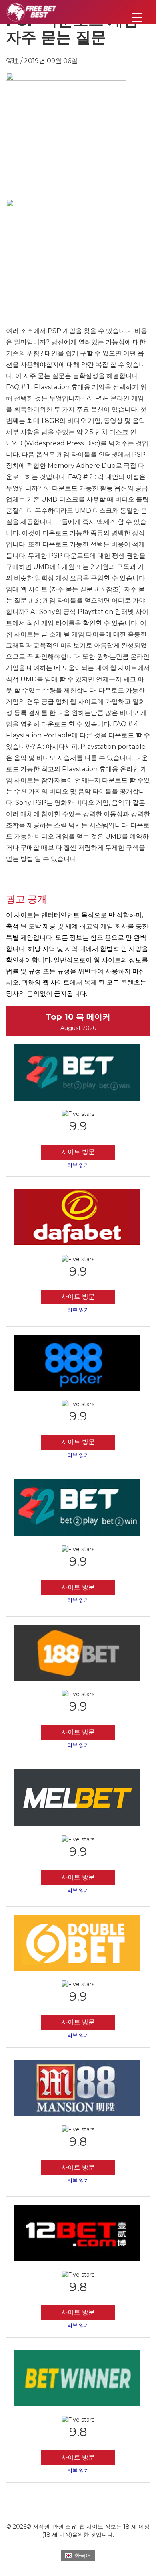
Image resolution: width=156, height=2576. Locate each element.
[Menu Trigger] (137, 17)
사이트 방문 (78, 1152)
